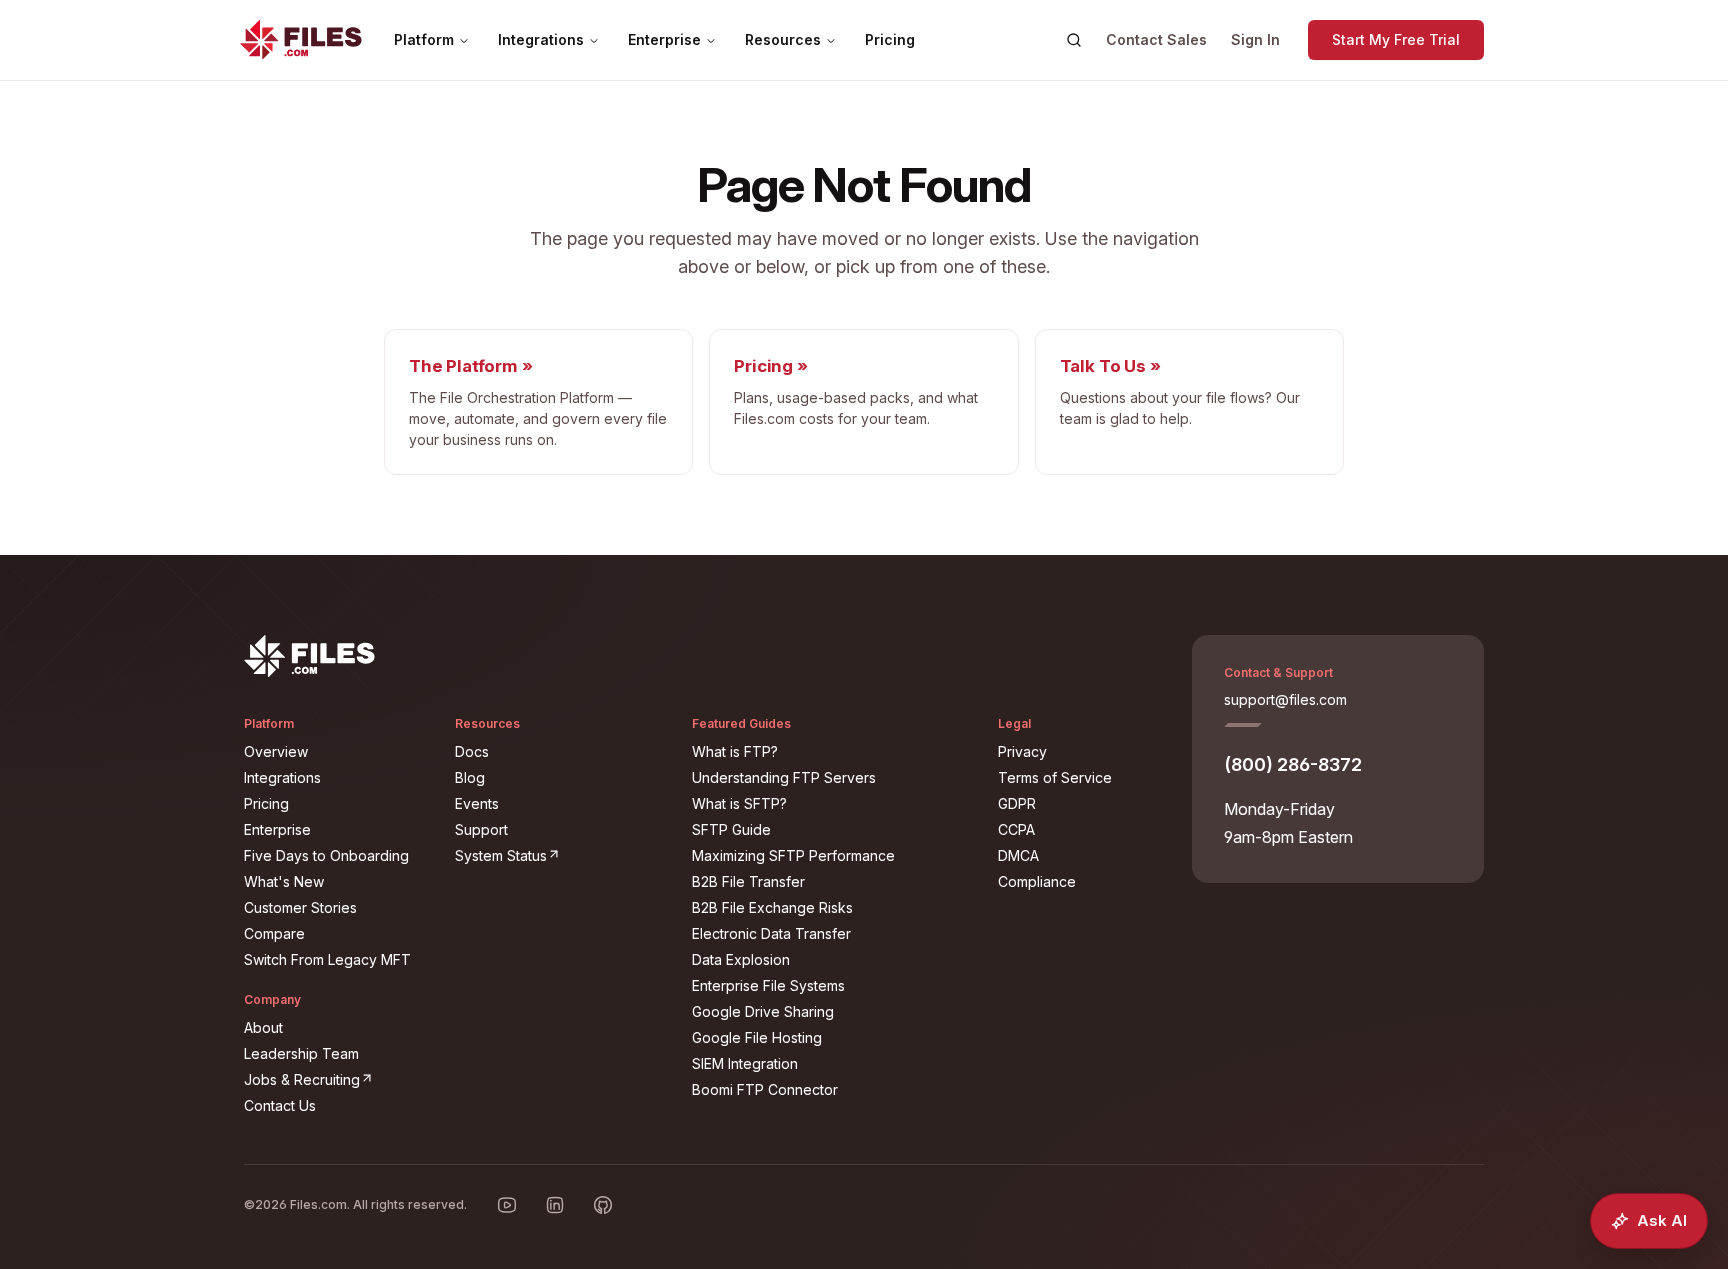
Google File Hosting (757, 1037)
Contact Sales (1156, 39)
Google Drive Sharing (763, 1011)
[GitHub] (603, 1205)
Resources (783, 39)
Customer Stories (300, 907)
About (263, 1027)
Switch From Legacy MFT (327, 959)
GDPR (1017, 803)
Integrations (541, 39)
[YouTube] (507, 1205)
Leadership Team (301, 1053)
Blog (470, 777)
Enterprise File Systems (768, 985)
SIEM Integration (745, 1063)
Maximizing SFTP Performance (793, 855)
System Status (561, 855)
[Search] (1074, 40)
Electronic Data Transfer (771, 933)
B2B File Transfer (748, 881)
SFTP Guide (731, 829)
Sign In (1255, 39)
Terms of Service (1055, 777)
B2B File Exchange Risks (772, 907)
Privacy (1022, 751)
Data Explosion (741, 959)
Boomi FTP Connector (765, 1089)
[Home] (301, 40)
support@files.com (1285, 699)
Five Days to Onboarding (326, 855)
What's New (284, 881)
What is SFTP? (739, 803)
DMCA (1018, 855)
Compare (274, 933)
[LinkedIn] (555, 1205)
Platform (424, 39)
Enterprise (664, 39)
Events (477, 803)
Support (481, 829)
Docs (472, 751)
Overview (276, 751)
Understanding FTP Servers (784, 777)
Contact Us (280, 1105)
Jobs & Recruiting (337, 1079)
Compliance (1037, 881)
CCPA (1016, 829)
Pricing (890, 39)
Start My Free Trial (1396, 39)
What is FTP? (735, 751)
